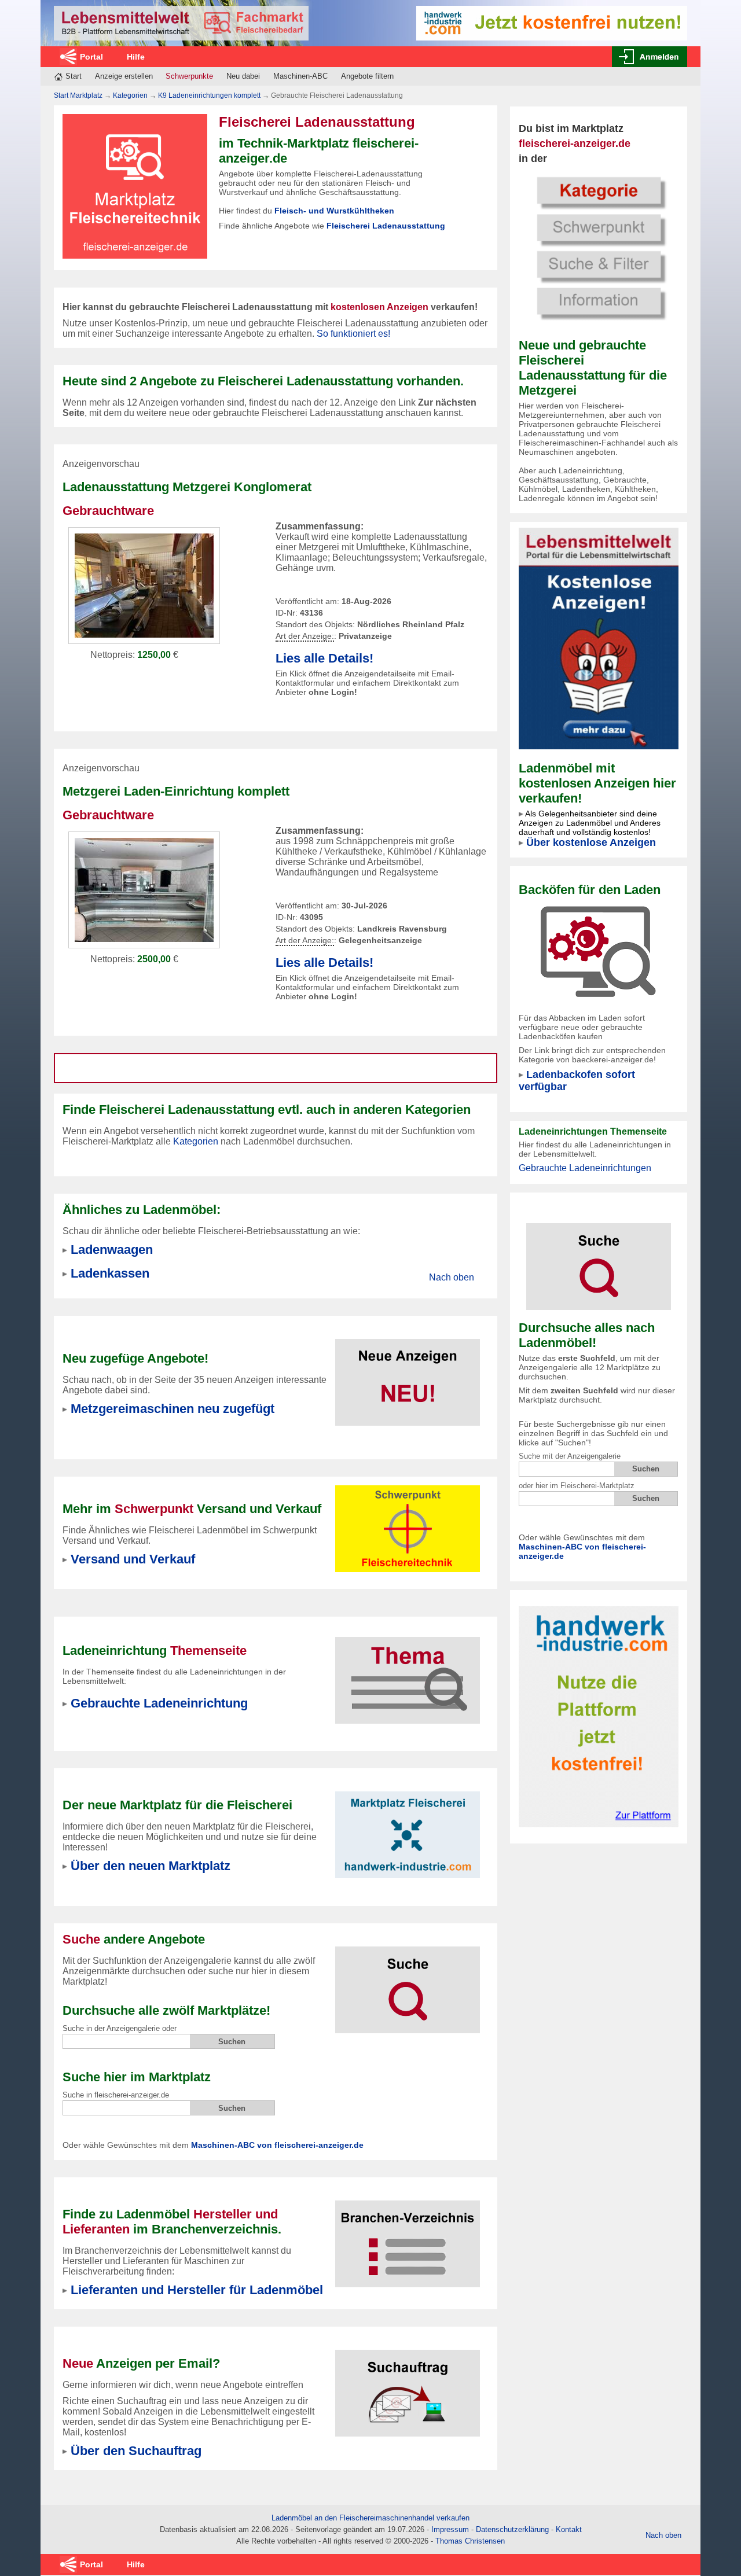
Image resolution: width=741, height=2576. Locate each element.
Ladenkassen (110, 1273)
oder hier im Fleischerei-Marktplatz (577, 1486)
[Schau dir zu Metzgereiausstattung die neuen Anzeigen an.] (408, 1375)
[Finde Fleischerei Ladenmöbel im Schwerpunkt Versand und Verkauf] (408, 1528)
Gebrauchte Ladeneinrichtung (159, 1703)
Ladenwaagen (112, 1250)
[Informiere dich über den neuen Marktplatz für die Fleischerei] (408, 1828)
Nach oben (452, 1277)
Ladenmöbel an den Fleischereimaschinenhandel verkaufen (370, 2518)
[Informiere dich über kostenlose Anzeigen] (599, 638)
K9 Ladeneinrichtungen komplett (209, 95)
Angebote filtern (367, 76)
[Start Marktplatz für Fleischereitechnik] (181, 23)
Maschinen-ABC (300, 76)
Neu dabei (243, 76)
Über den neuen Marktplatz (151, 1866)
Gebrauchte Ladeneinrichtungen (585, 1168)
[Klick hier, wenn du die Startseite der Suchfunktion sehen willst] (599, 1259)
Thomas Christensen (470, 2541)
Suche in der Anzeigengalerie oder (120, 2028)
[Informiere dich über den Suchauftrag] (408, 2386)
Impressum (450, 2529)
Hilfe (136, 57)
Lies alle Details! (324, 658)
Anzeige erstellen (124, 76)
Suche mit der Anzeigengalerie (570, 1456)
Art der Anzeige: (305, 636)
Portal (91, 57)
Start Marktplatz (78, 95)
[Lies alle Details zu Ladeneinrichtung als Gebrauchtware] (144, 585)
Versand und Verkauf (133, 1559)
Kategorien (130, 95)
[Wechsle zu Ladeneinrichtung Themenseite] (408, 1673)
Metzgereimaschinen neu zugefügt (173, 1409)
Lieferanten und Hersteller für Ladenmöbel (197, 2290)
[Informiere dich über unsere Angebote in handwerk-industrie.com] (552, 22)
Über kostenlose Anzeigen (591, 842)
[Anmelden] (650, 57)
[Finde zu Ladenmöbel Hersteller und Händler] (408, 2237)
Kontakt (569, 2529)
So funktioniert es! (353, 334)
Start (74, 76)
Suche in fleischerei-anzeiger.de (116, 2095)
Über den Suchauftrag (136, 2451)
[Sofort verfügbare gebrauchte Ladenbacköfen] (598, 951)
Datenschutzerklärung (512, 2529)
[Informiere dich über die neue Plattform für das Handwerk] (599, 1716)
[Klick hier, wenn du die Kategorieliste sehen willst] (599, 247)
